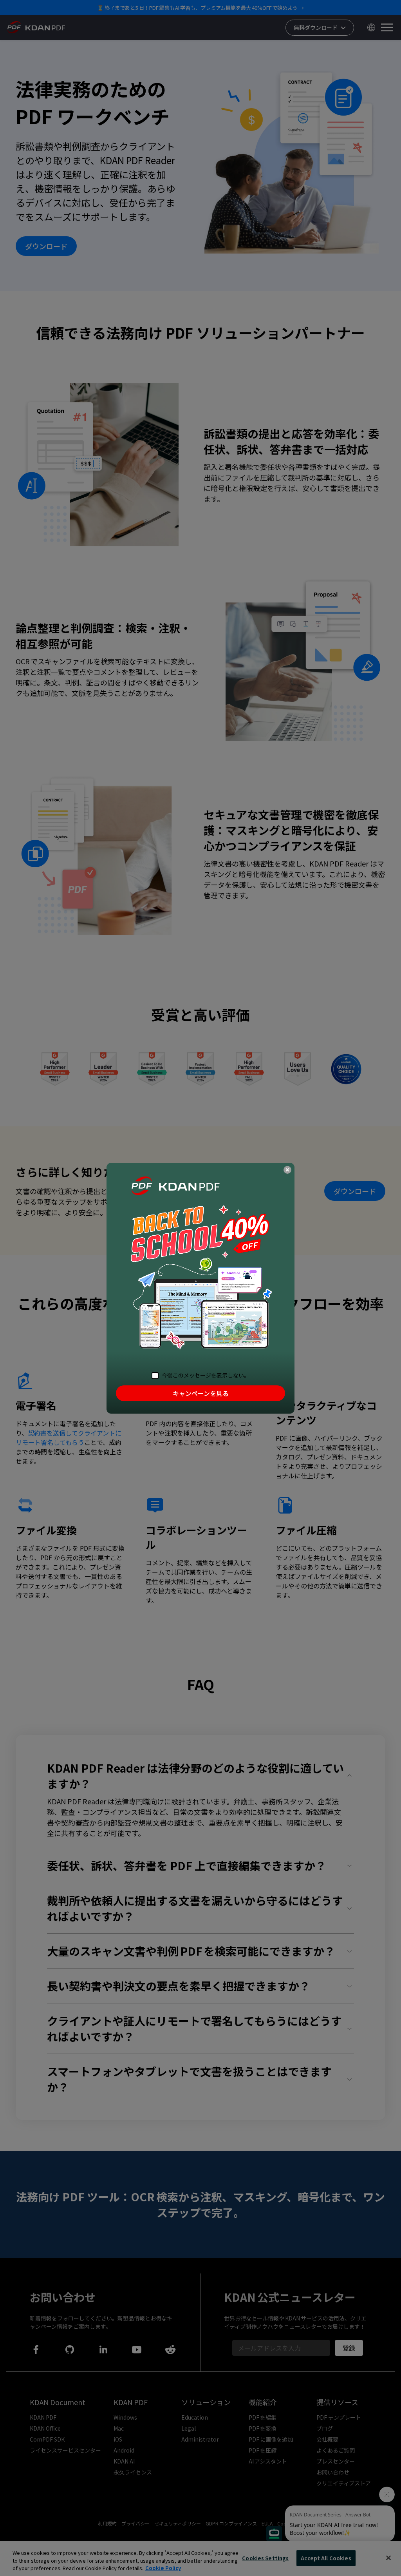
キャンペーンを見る (201, 1393)
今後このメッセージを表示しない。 (206, 1375)
